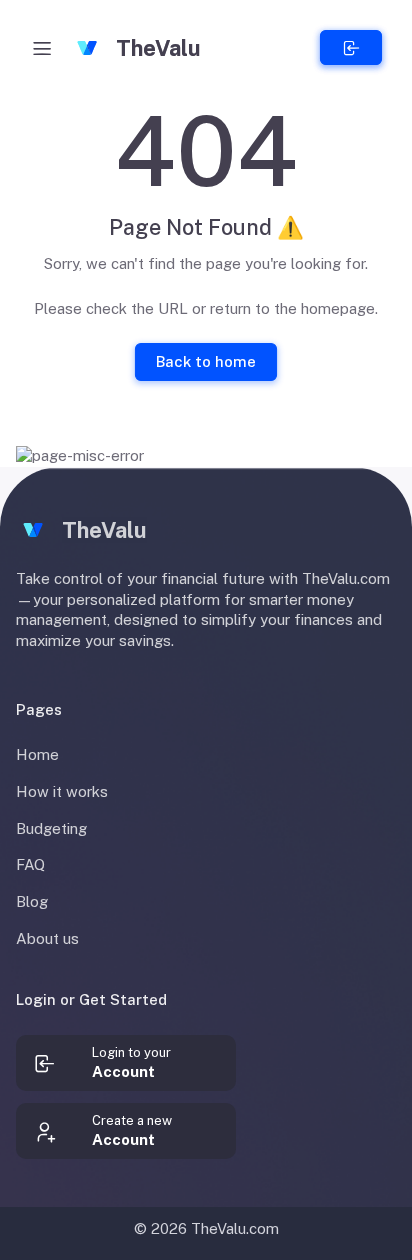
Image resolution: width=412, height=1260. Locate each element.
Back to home (206, 361)
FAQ (30, 864)
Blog (32, 901)
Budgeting (51, 828)
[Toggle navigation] (42, 48)
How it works (62, 791)
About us (47, 938)
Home (37, 754)
